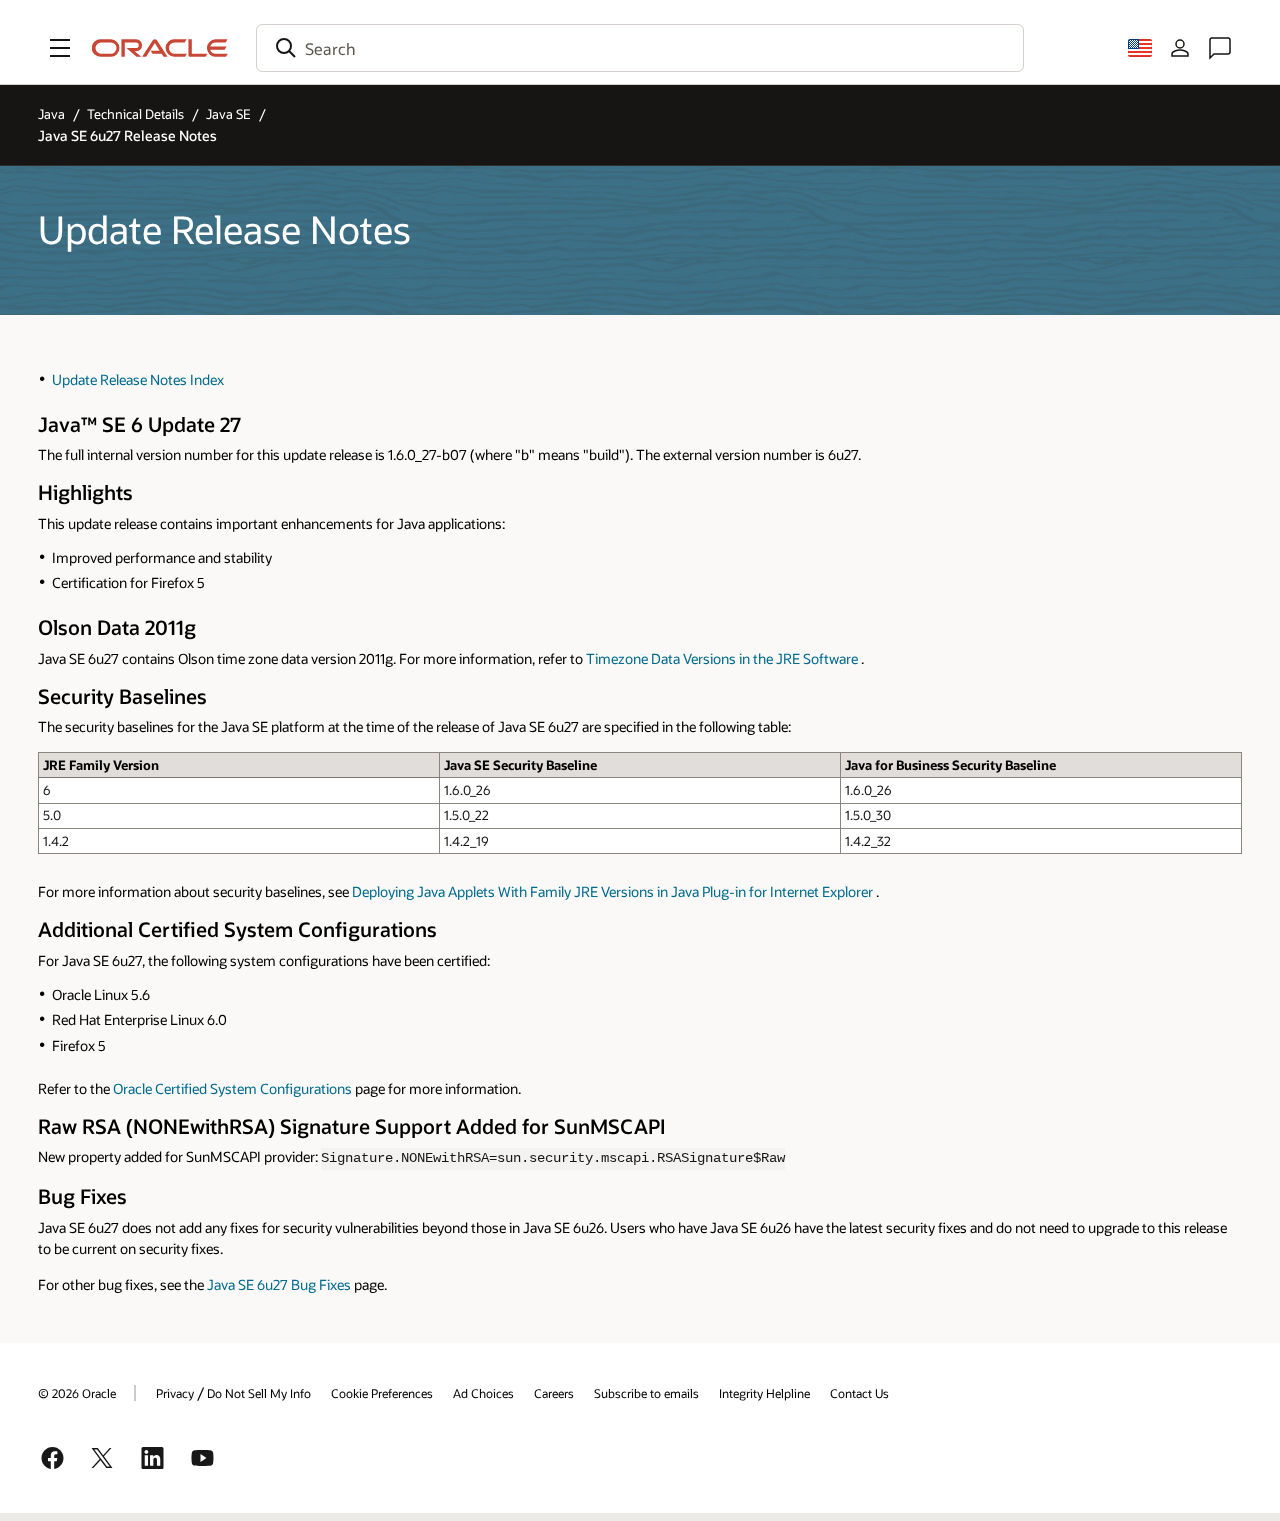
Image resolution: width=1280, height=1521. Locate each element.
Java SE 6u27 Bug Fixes (279, 1284)
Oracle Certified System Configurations (232, 1088)
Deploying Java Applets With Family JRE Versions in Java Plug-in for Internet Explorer (612, 891)
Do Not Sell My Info (259, 1393)
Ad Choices (483, 1393)
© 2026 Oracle (77, 1393)
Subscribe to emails (646, 1393)
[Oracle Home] (160, 48)
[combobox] (640, 48)
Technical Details (135, 114)
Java (51, 114)
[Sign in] (1180, 48)
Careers (554, 1393)
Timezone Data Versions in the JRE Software (722, 658)
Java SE (228, 114)
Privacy (175, 1393)
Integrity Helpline (764, 1393)
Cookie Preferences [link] (382, 1393)
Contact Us (859, 1393)
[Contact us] (1220, 48)
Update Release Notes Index (138, 379)
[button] (60, 48)
